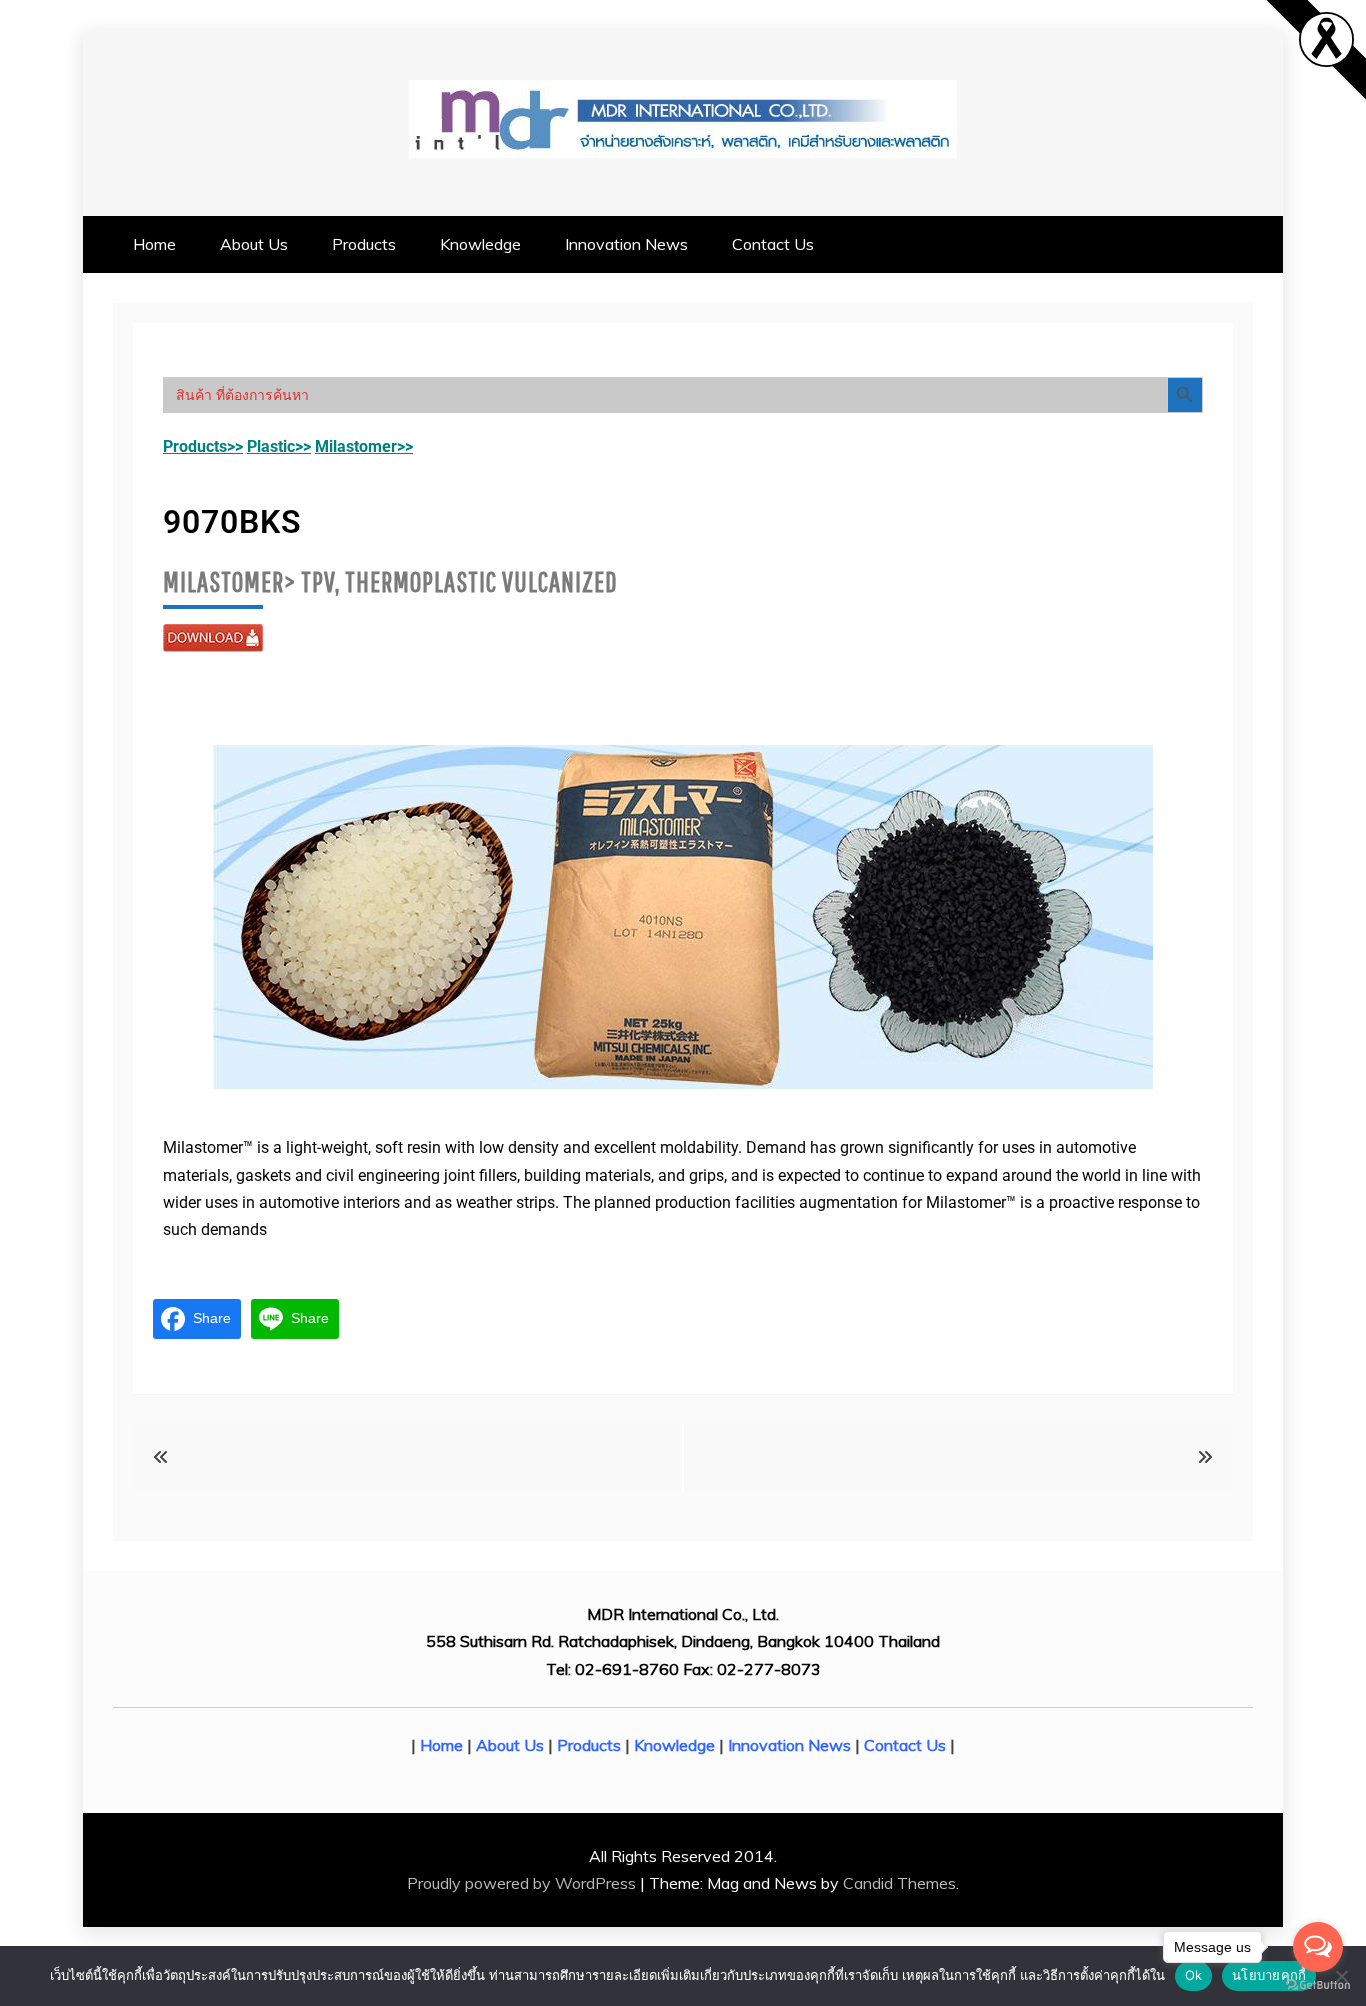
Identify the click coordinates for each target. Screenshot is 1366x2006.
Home (154, 244)
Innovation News (626, 244)
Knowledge (480, 244)
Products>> (203, 446)
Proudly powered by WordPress (523, 1883)
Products (364, 244)
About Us (254, 244)
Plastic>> (279, 446)
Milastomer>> (364, 446)
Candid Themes (899, 1883)
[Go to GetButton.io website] (1318, 1985)
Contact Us (773, 244)
